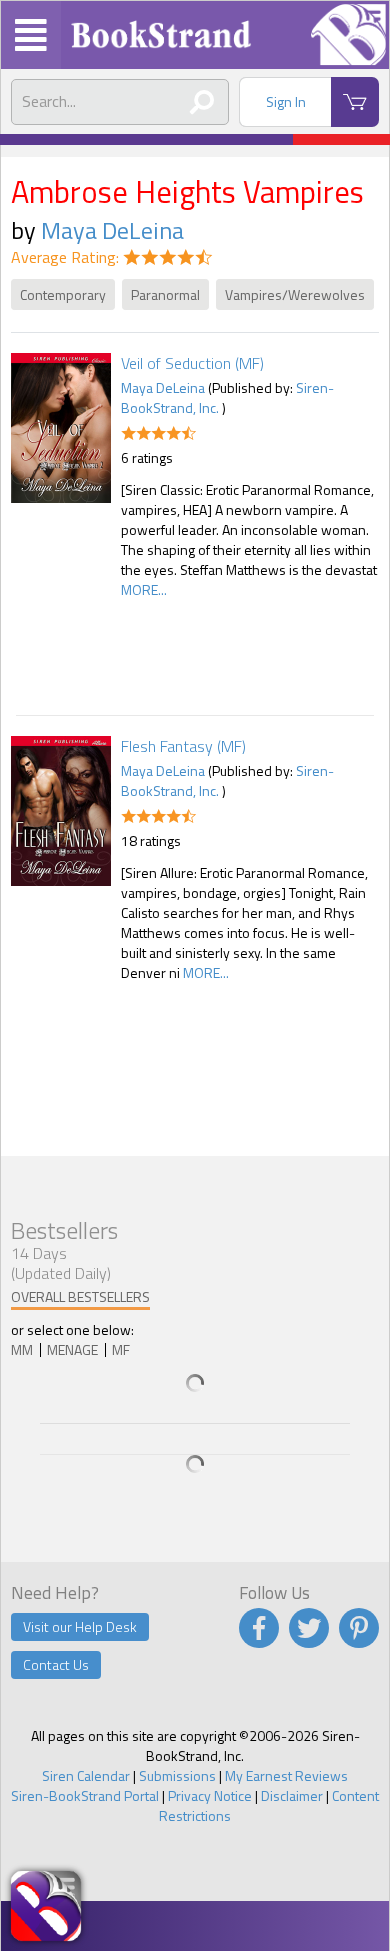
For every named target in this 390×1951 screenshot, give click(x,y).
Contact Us (56, 1664)
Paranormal (165, 294)
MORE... (144, 589)
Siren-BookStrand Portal (85, 1795)
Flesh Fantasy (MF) (183, 746)
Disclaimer (292, 1795)
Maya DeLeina (112, 230)
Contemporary (63, 294)
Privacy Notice (210, 1795)
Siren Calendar (86, 1775)
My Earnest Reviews (286, 1775)
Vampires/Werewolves (295, 294)
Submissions (177, 1775)
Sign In (286, 101)
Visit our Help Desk (80, 1626)
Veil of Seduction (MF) (192, 363)
